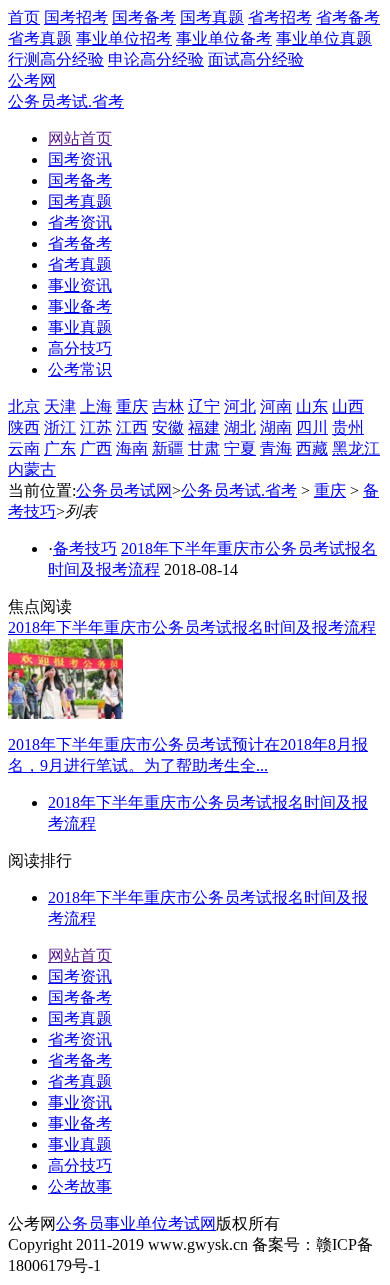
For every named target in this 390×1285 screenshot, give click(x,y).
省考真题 (40, 38)
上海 (96, 406)
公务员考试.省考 (66, 101)
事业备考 (80, 1123)
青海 (276, 448)
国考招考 (76, 17)
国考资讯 (80, 976)
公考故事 (80, 1186)
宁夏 (240, 448)
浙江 (60, 427)
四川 (312, 427)
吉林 (168, 406)
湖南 (276, 427)
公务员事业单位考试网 (136, 1223)
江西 (132, 427)
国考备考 (144, 17)
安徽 (168, 427)
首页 (24, 17)
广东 (60, 448)
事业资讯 (80, 1102)
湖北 (240, 427)
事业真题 (80, 1144)
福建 (204, 427)
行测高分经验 (56, 59)
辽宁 (204, 406)
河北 (240, 406)
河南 (276, 406)
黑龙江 (356, 448)
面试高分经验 (256, 59)
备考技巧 (85, 548)
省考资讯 (80, 1039)
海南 (132, 448)
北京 (24, 406)
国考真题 (212, 17)
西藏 (312, 448)
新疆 (168, 448)
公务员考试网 (124, 490)
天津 (60, 406)
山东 (312, 406)
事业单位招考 (124, 38)
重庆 (132, 406)
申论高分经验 (156, 59)
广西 (96, 448)
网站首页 (80, 955)
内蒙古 (32, 469)
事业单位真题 (324, 38)
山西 (348, 406)
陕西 (24, 427)
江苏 (96, 427)
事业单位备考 (224, 38)
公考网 (32, 80)
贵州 (348, 427)
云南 (24, 448)
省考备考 (348, 17)
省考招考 (280, 17)
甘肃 (204, 448)
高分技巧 (80, 1165)
